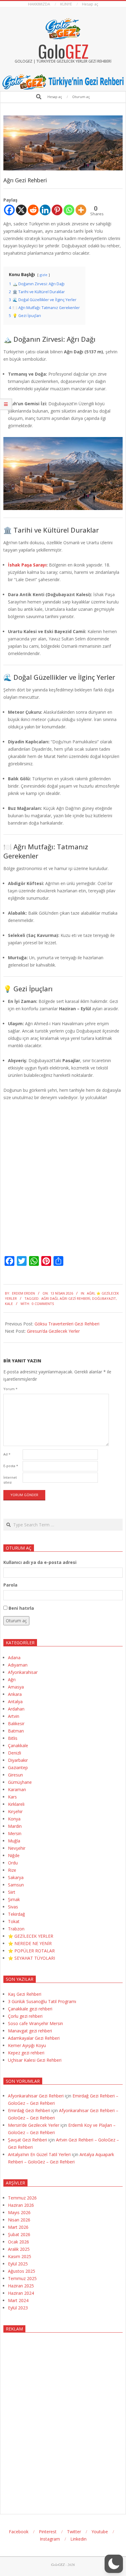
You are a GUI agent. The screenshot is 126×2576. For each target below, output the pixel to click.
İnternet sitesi (10, 1480)
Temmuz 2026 (22, 2198)
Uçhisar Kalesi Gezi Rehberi (35, 2060)
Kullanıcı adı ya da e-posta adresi (40, 1562)
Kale (9, 1304)
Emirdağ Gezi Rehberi (29, 2110)
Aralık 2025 (19, 2249)
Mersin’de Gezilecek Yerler (34, 2125)
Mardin (15, 1826)
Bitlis (13, 1738)
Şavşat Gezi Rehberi (28, 2140)
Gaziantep (18, 1767)
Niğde (14, 1855)
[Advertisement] (63, 2418)
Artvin (14, 1716)
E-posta (11, 1466)
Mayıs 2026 (19, 2212)
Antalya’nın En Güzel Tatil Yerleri (39, 2154)
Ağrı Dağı (50, 1298)
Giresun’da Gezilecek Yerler (53, 1331)
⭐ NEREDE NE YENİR (30, 1943)
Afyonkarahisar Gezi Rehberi (36, 2096)
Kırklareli (16, 1804)
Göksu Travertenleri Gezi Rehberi (67, 1324)
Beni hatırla (21, 1608)
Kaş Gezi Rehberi (25, 1994)
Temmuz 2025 (22, 2278)
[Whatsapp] (69, 210)
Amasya (16, 1687)
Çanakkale (18, 1745)
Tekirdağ (17, 1914)
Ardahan (16, 1709)
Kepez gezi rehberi (26, 2053)
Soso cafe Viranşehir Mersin (35, 2023)
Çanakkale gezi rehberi (30, 2009)
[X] (21, 210)
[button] (114, 2564)
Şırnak (14, 1899)
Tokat (14, 1921)
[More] (81, 210)
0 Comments (43, 1304)
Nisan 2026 (19, 2220)
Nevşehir (17, 1848)
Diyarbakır (18, 1760)
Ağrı (91, 1293)
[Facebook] (9, 210)
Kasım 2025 (20, 2256)
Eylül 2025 (18, 2264)
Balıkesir (16, 1723)
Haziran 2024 (21, 2293)
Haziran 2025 (21, 2286)
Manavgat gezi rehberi (30, 2031)
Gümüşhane (20, 1782)
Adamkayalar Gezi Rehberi (34, 2038)
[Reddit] (33, 210)
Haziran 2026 (21, 2205)
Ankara (15, 1694)
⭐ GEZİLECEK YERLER (31, 1936)
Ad (7, 1454)
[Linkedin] (45, 210)
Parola (10, 1585)
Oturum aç (16, 1621)
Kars (12, 1797)
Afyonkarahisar (23, 1672)
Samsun (16, 1885)
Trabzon (16, 1929)
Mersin (15, 1833)
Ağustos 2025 (22, 2271)
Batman (16, 1731)
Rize (12, 1870)
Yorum (10, 1389)
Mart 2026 (18, 2227)
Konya (14, 1819)
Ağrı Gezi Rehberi (75, 1298)
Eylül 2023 (18, 2308)
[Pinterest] (57, 210)
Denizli (15, 1753)
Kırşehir (15, 1811)
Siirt (12, 1892)
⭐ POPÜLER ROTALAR (31, 1951)
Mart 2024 (18, 2300)
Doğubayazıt (104, 1298)
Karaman (17, 1789)
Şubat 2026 (19, 2234)
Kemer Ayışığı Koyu (27, 2045)
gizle (44, 275)
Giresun (15, 1775)
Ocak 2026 (19, 2242)
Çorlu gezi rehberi (25, 2016)
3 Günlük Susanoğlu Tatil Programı (42, 2001)
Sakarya (16, 1877)
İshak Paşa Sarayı (27, 565)
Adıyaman (18, 1665)
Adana (14, 1658)
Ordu (13, 1863)
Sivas (13, 1907)
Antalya (15, 1702)
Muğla (14, 1841)
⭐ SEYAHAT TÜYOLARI (31, 1958)
